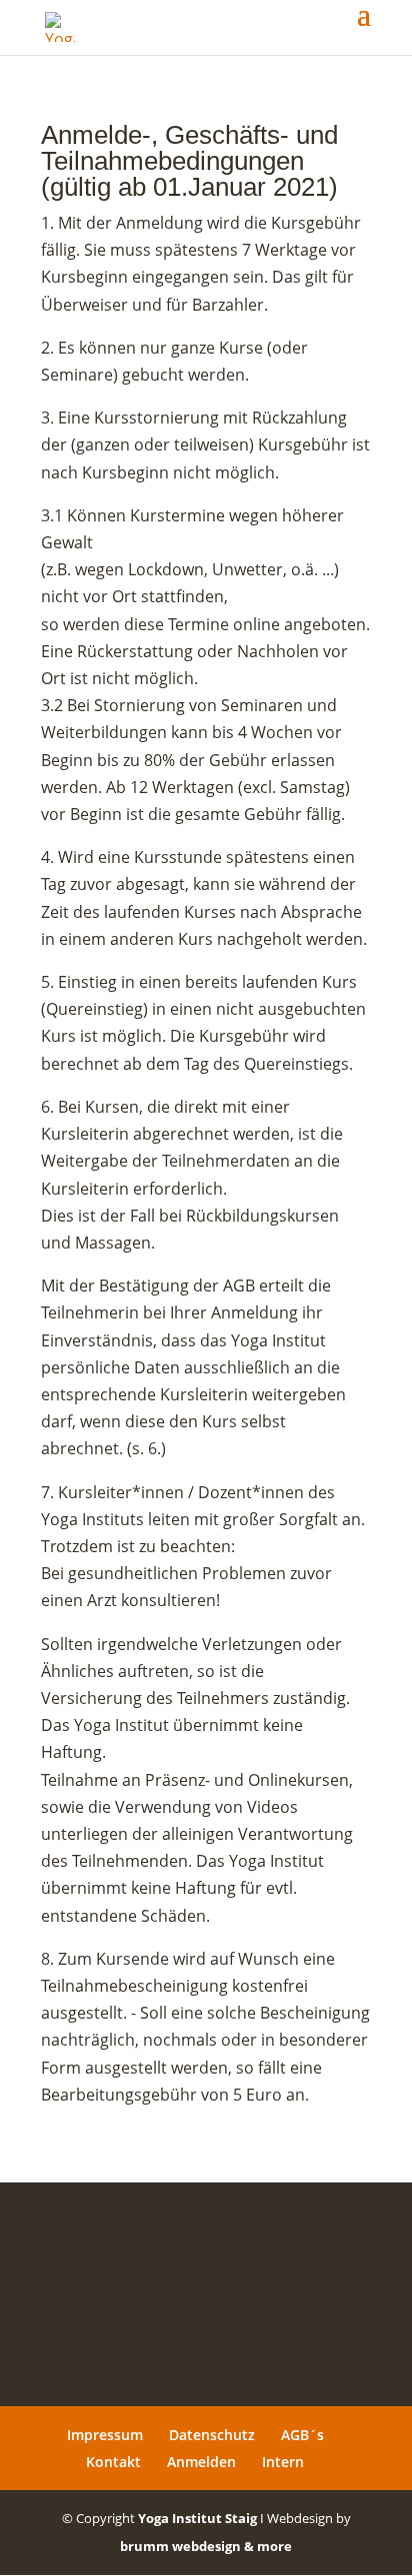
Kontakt (113, 2462)
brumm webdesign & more (206, 2546)
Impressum (105, 2435)
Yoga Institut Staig (197, 2518)
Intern (283, 2462)
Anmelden (201, 2462)
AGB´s (302, 2435)
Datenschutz (212, 2435)
